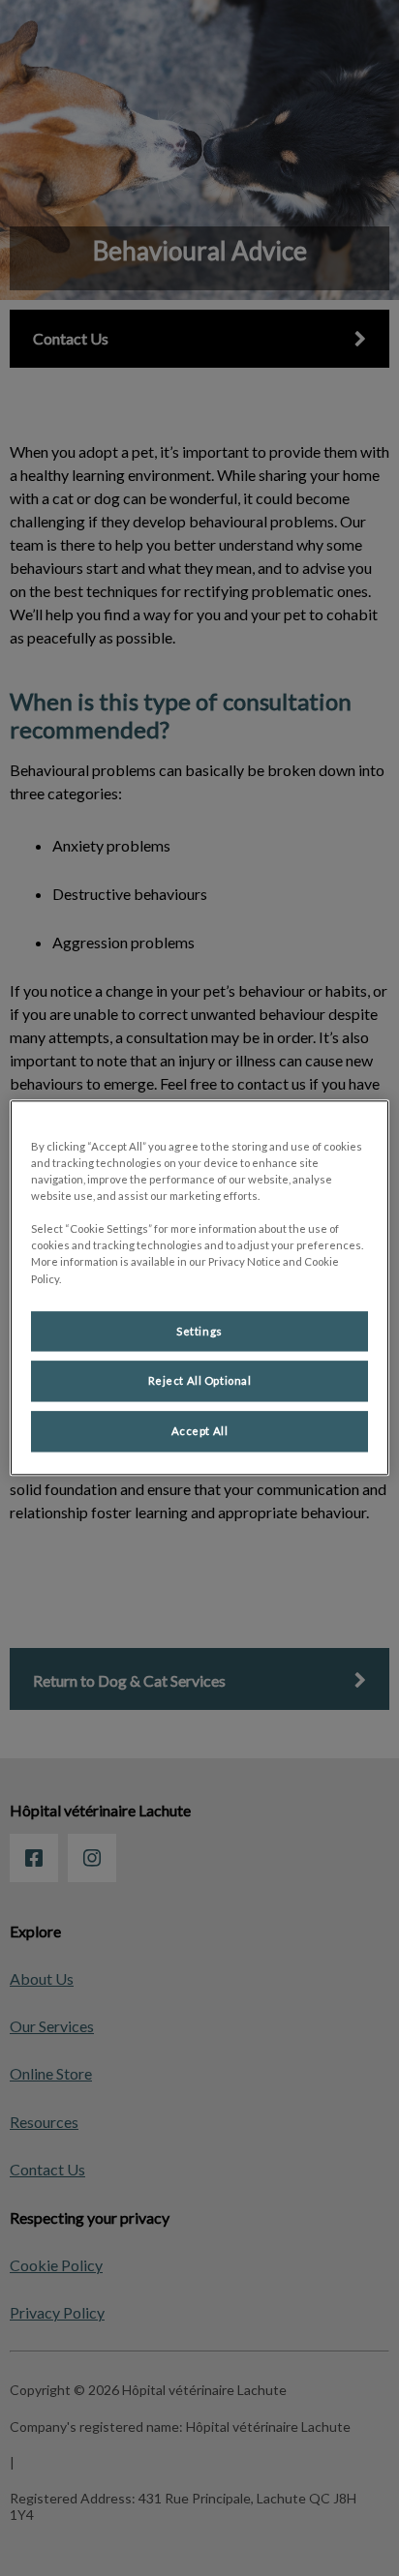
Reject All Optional (200, 1381)
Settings (199, 1331)
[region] (199, 1288)
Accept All (200, 1432)
